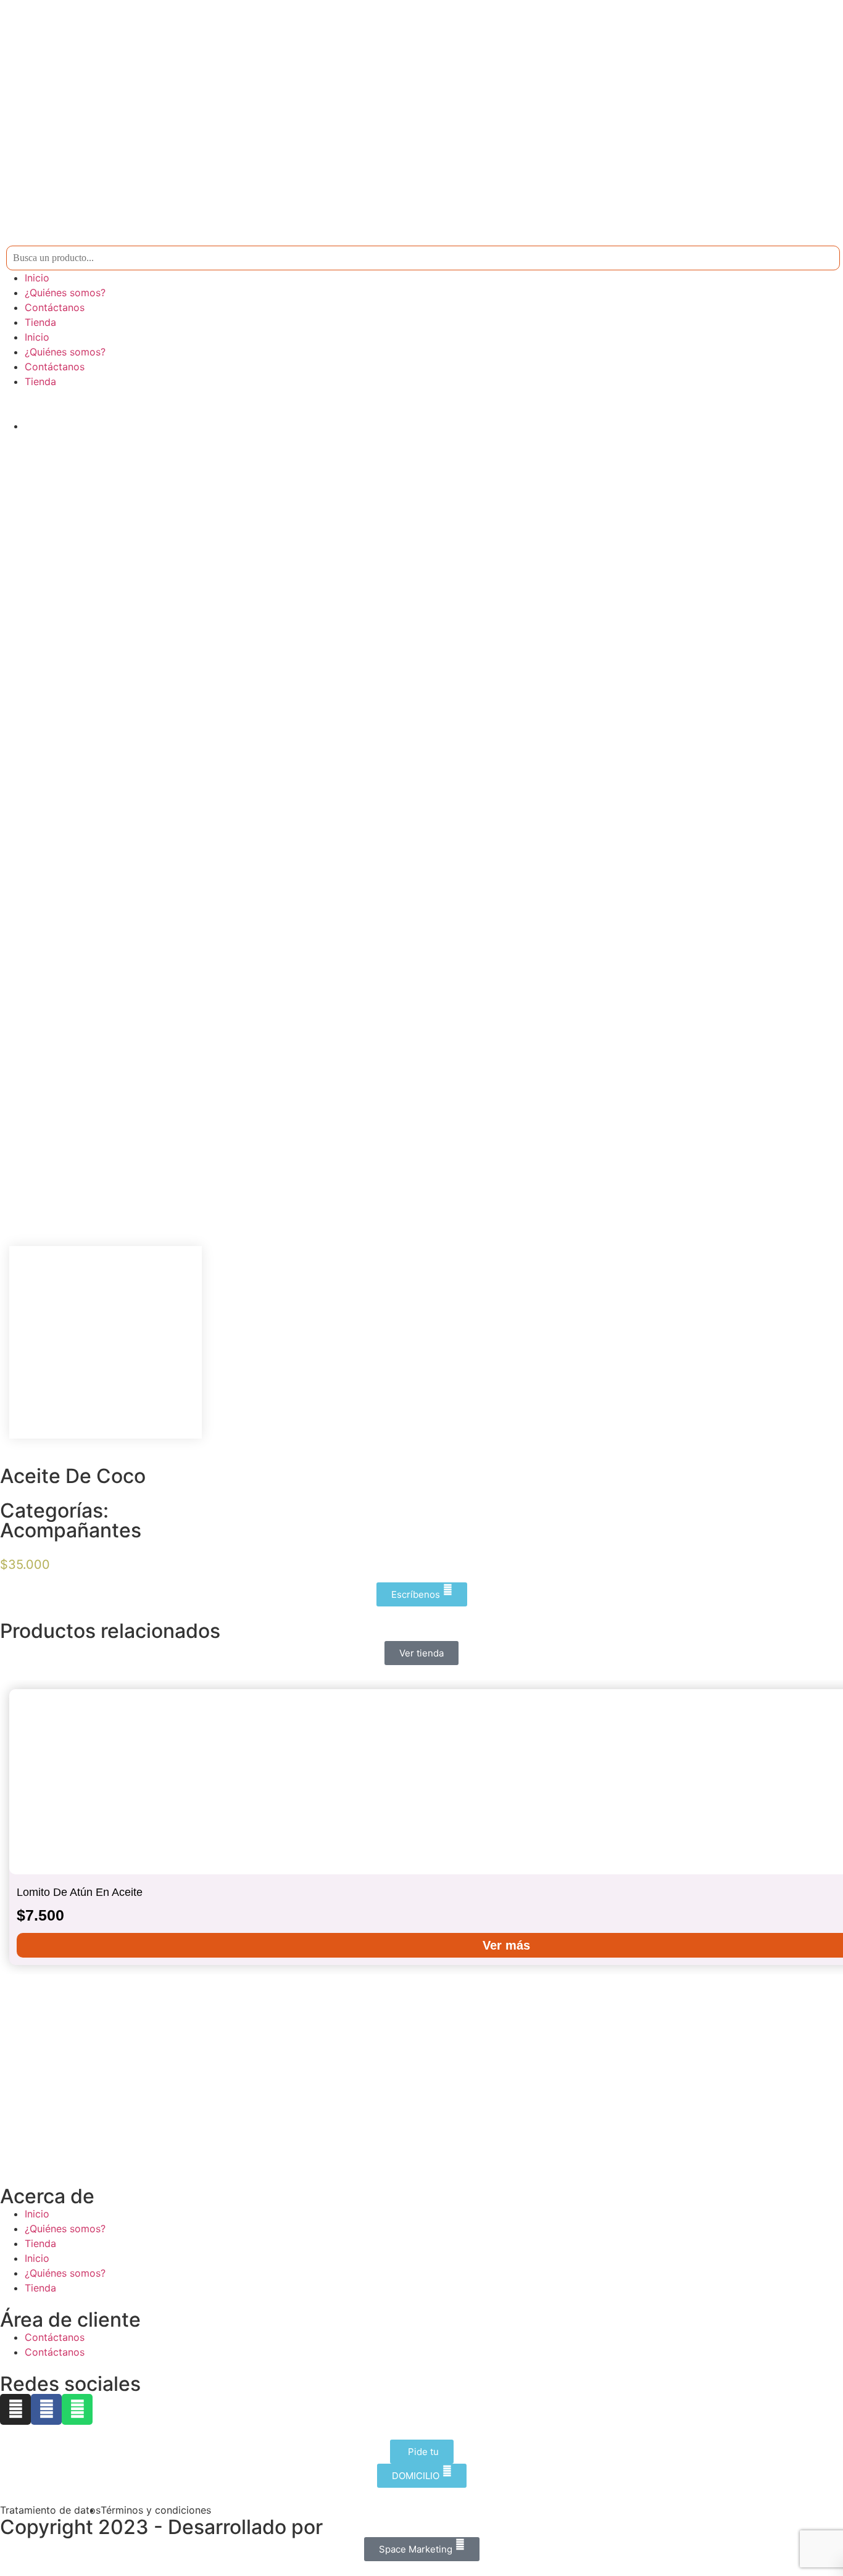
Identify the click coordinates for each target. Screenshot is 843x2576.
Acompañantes (71, 1530)
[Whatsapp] (77, 2409)
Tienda (40, 322)
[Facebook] (46, 2409)
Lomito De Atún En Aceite (80, 1892)
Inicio (37, 278)
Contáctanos (55, 307)
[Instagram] (15, 2409)
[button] (12, 1827)
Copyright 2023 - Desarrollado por (161, 2527)
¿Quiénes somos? (65, 293)
